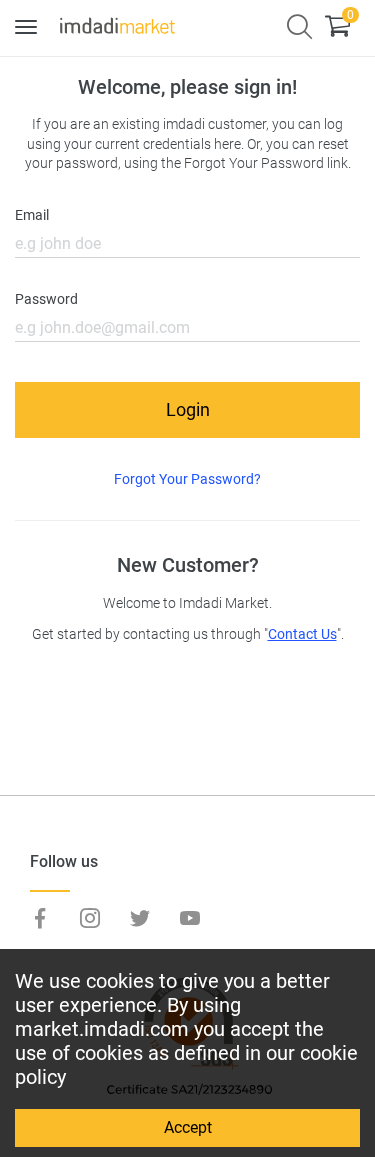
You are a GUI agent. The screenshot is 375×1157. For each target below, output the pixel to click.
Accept (188, 1127)
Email (32, 215)
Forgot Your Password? (187, 479)
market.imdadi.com (102, 1029)
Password (46, 299)
